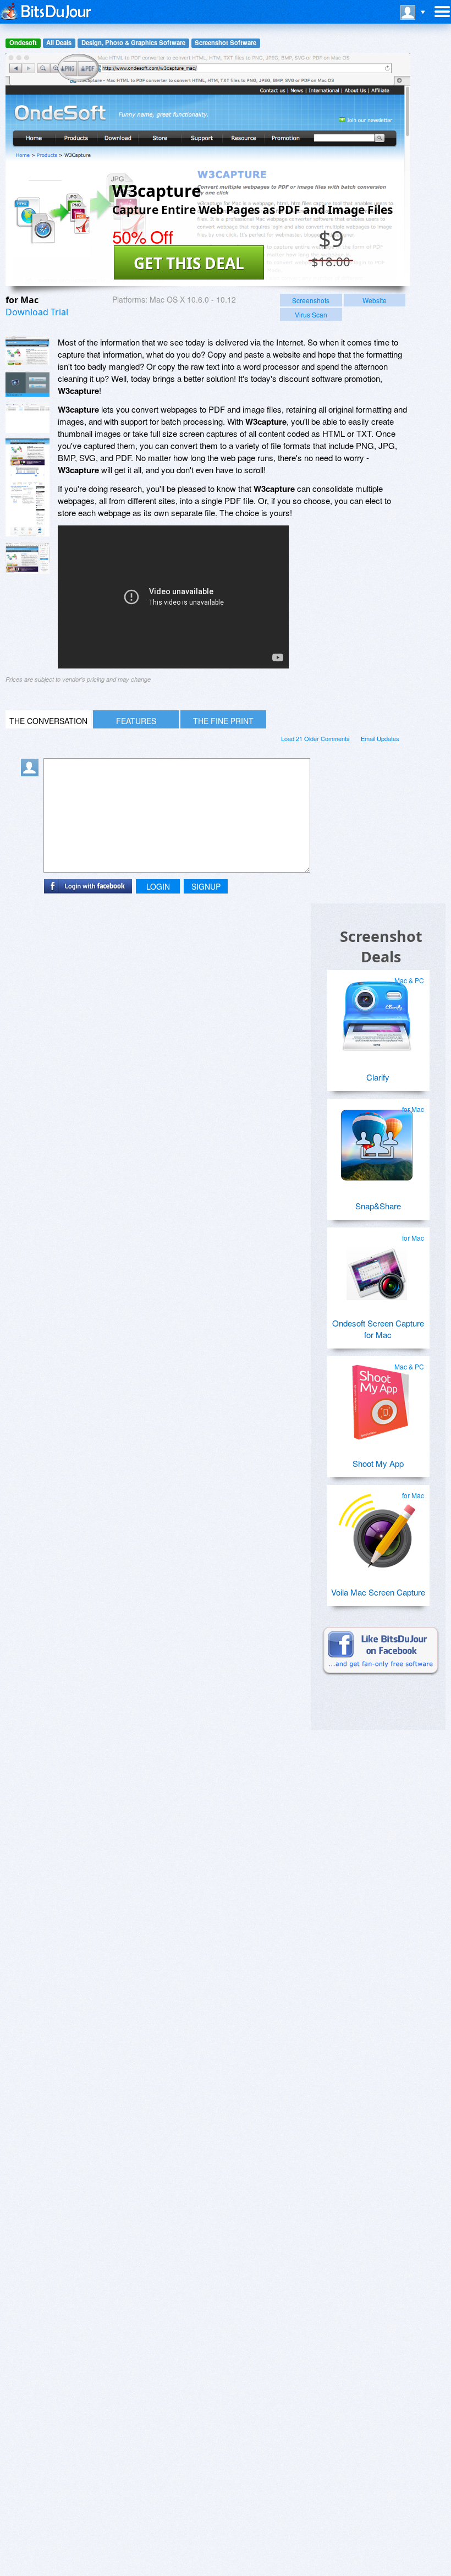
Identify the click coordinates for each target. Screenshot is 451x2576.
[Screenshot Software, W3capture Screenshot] (28, 558)
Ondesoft (23, 43)
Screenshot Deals (381, 946)
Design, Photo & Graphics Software (133, 43)
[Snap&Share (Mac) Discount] (377, 1141)
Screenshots (311, 300)
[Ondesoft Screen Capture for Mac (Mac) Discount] (377, 1269)
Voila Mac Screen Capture (378, 1592)
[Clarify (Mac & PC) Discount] (377, 1012)
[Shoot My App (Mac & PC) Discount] (377, 1398)
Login (158, 886)
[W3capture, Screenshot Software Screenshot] (28, 417)
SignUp (206, 886)
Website (375, 300)
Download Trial (37, 312)
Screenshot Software (226, 43)
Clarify (378, 1077)
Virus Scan (311, 314)
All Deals (59, 43)
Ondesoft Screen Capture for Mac (378, 1329)
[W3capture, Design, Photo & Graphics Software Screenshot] (28, 487)
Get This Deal (189, 263)
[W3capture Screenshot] (28, 351)
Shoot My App (378, 1463)
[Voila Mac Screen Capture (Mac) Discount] (377, 1527)
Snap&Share (378, 1206)
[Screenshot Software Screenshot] (28, 384)
